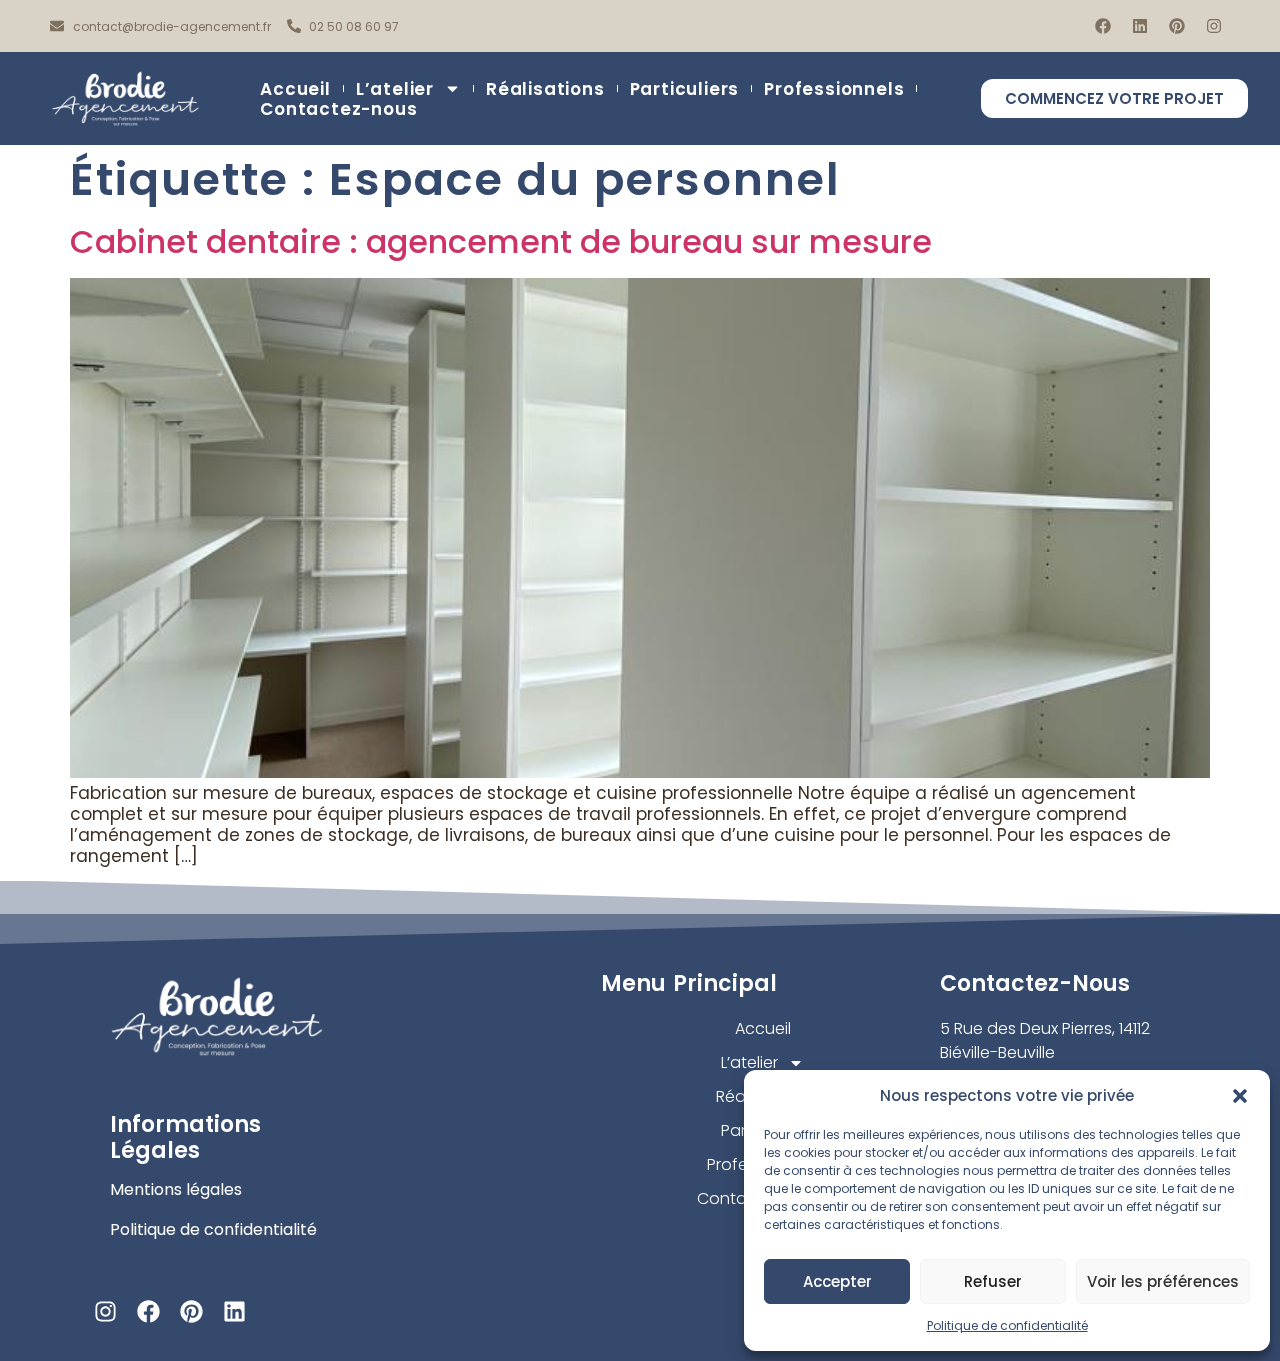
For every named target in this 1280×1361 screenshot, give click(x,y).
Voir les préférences (1163, 1281)
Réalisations (545, 89)
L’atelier (395, 89)
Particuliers (685, 89)
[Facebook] (1103, 26)
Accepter (837, 1281)
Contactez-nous (338, 109)
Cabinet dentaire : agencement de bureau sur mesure (501, 241)
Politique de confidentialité (1007, 1325)
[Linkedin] (1140, 26)
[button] (1240, 1096)
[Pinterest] (1177, 26)
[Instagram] (1214, 26)
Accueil (295, 89)
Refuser (993, 1281)
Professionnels (834, 89)
